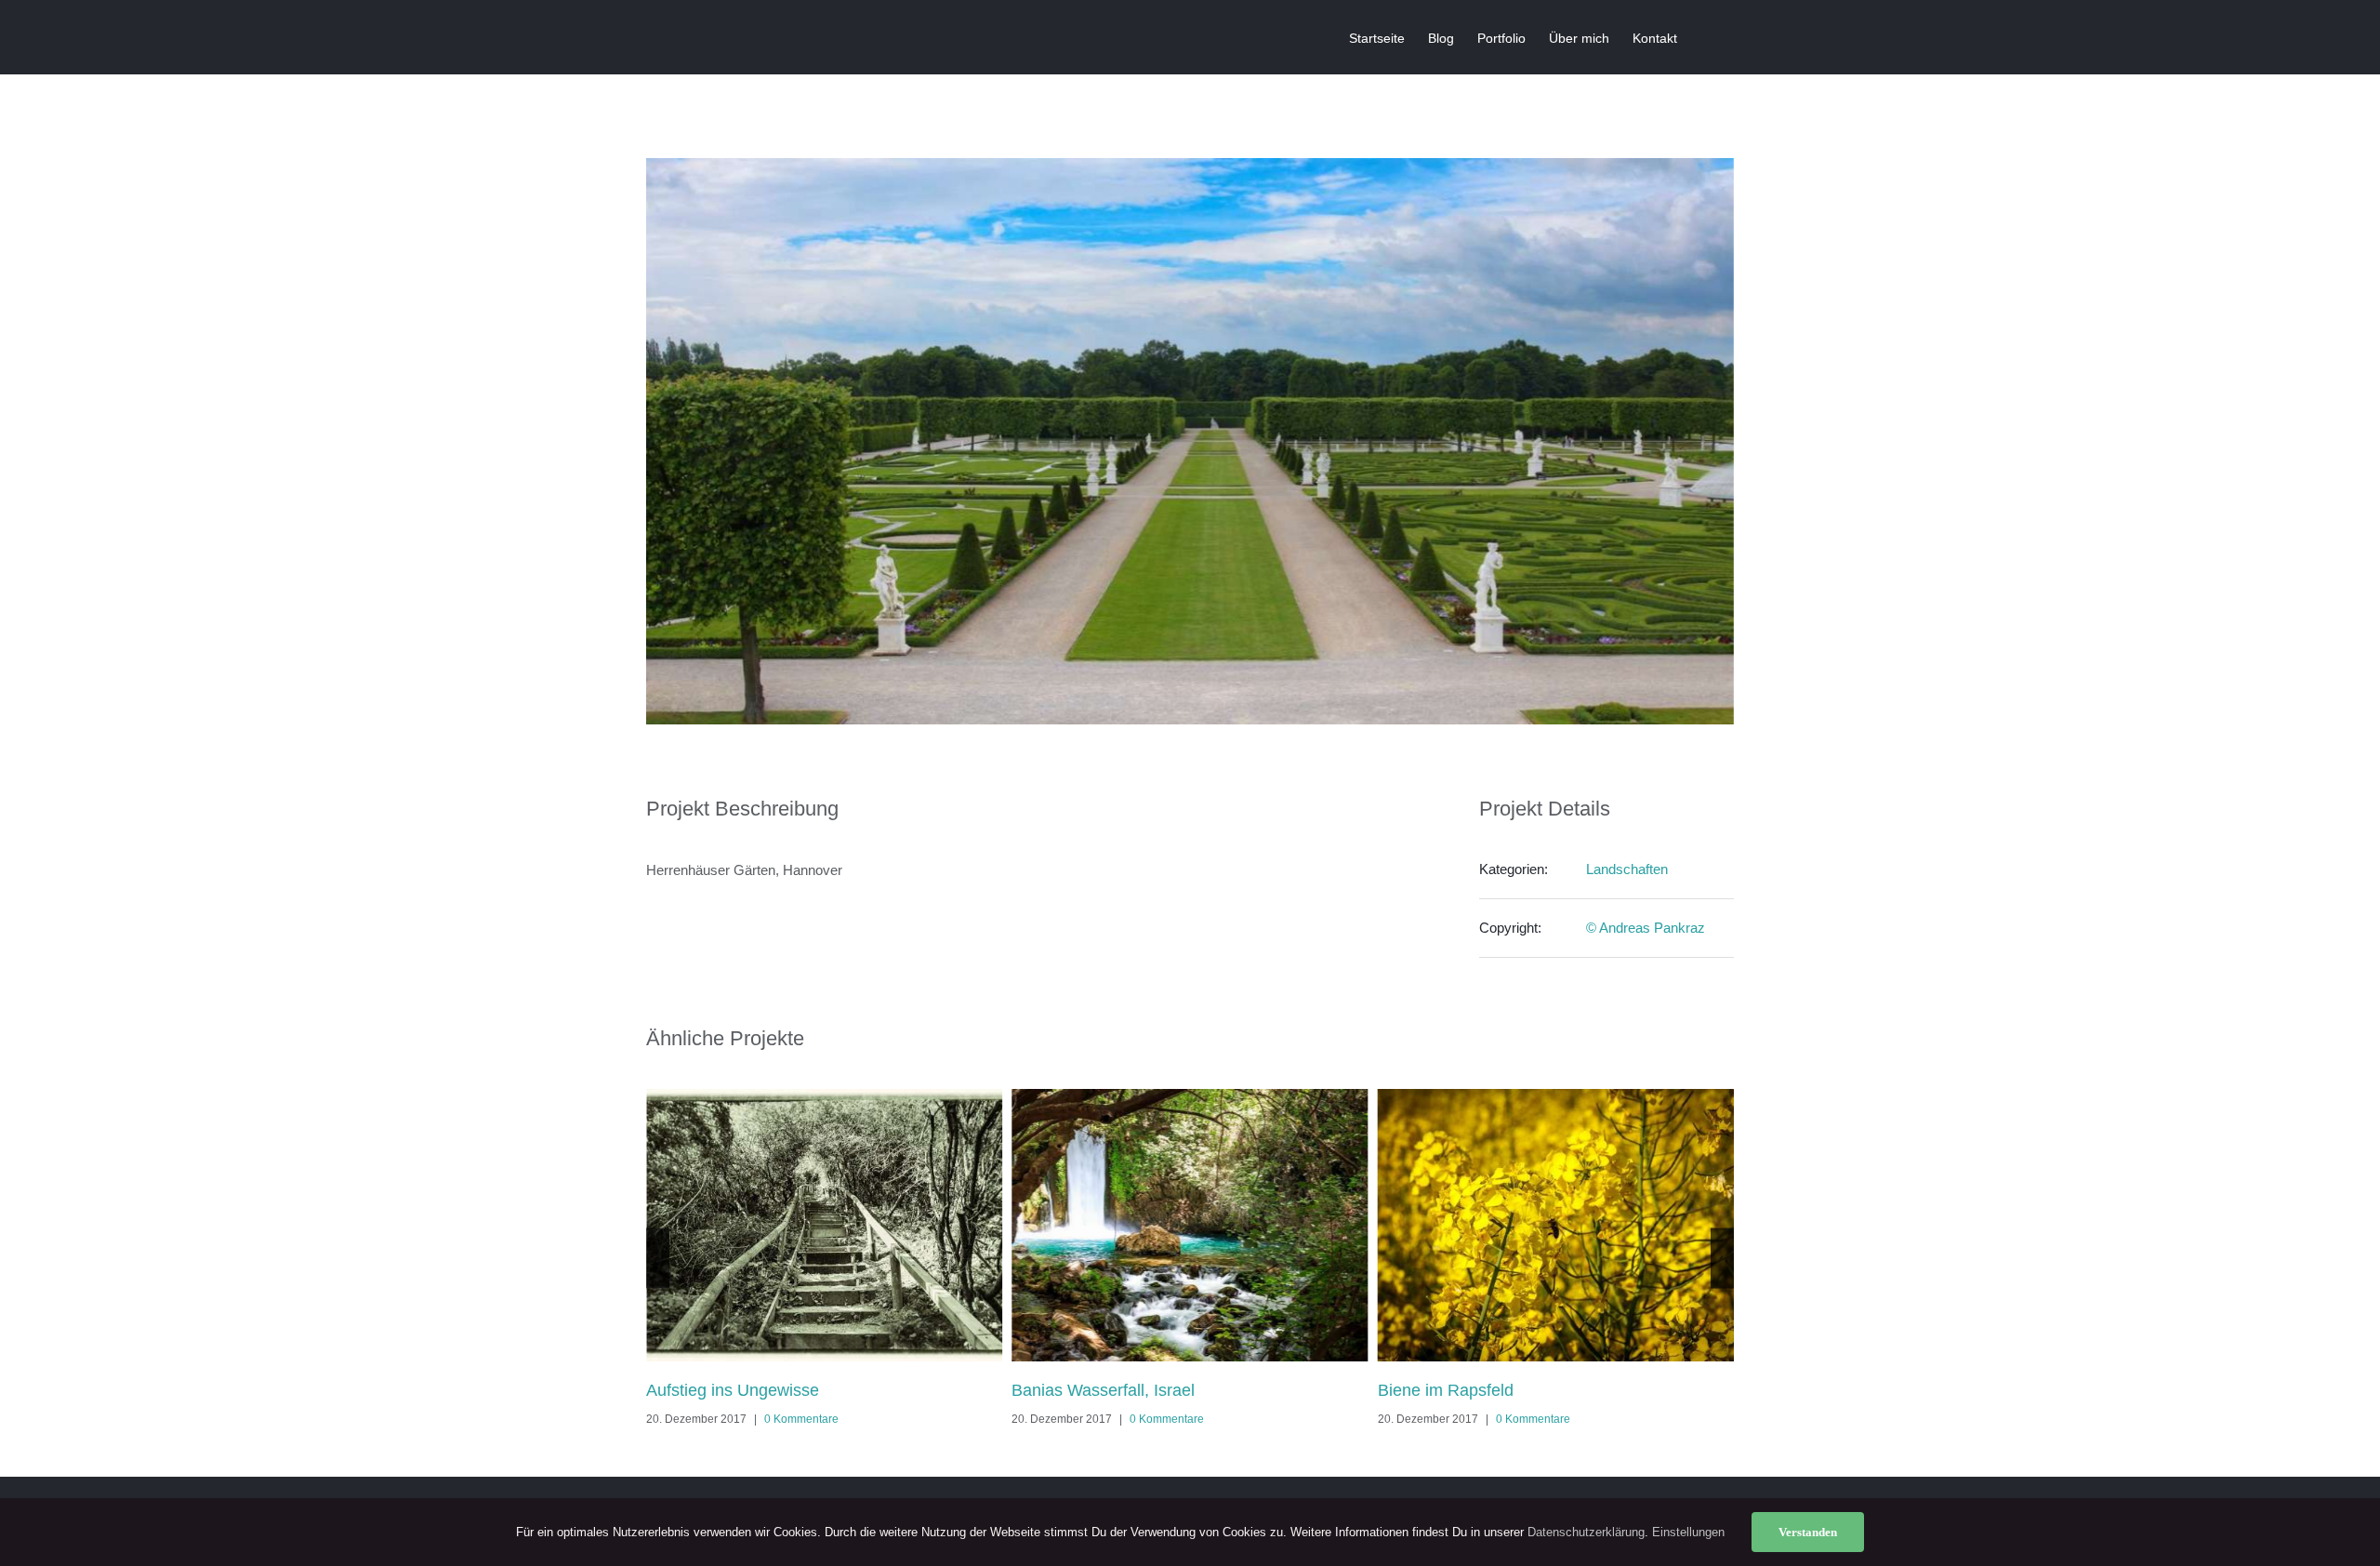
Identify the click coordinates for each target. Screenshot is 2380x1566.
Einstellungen (1690, 1532)
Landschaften (1627, 869)
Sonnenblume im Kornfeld (1474, 1390)
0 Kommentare (801, 1419)
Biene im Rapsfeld (1079, 1390)
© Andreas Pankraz (1646, 928)
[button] (1706, 37)
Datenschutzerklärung (1586, 1532)
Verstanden (1808, 1532)
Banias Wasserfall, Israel (738, 1390)
